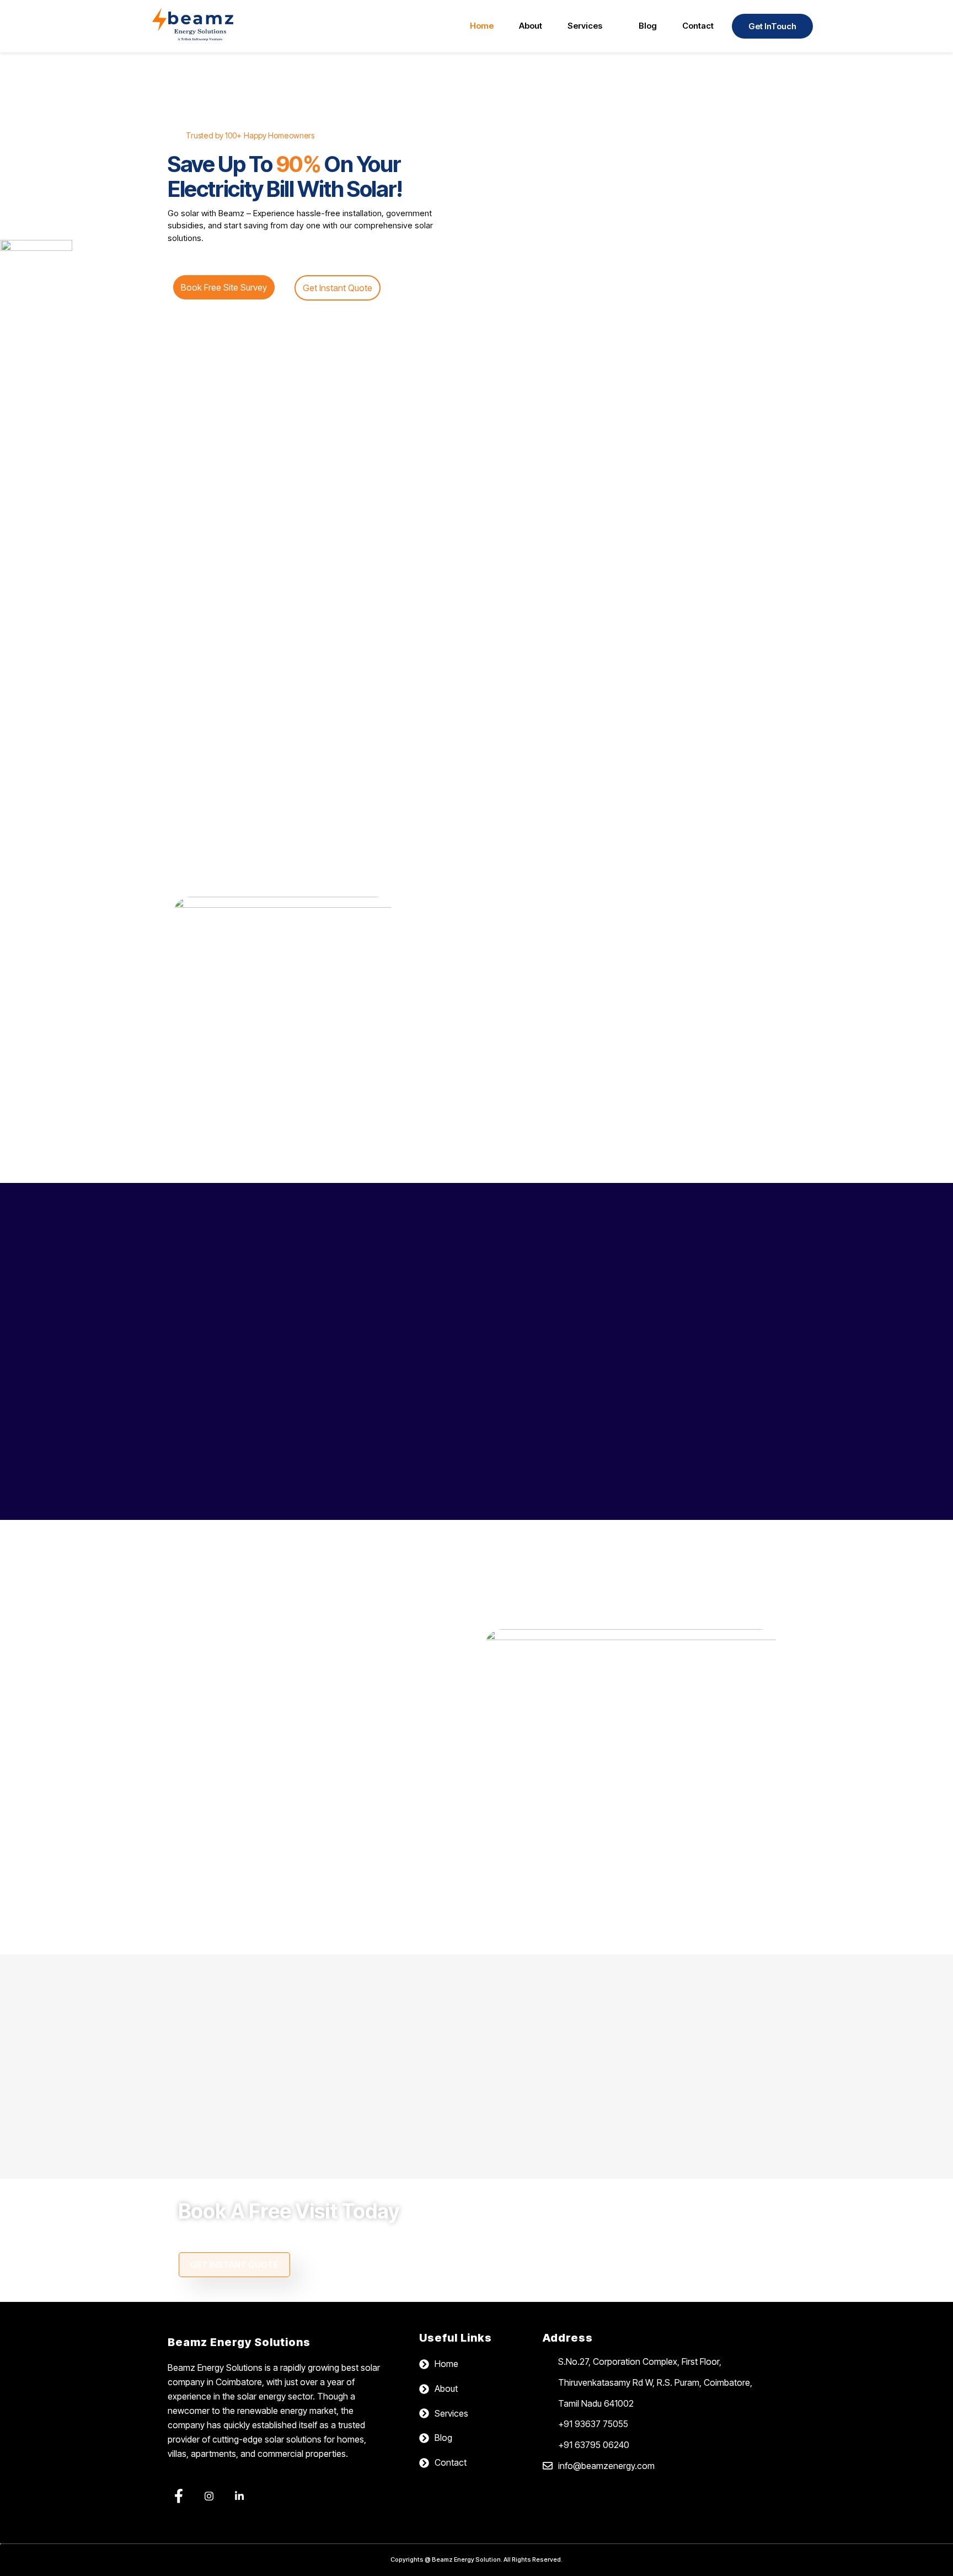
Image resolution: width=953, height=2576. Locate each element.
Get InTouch (772, 26)
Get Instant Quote (234, 2265)
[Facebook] (179, 2497)
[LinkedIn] (239, 2497)
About (531, 26)
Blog (648, 26)
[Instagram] (209, 2497)
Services (585, 26)
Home (482, 26)
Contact (698, 26)
